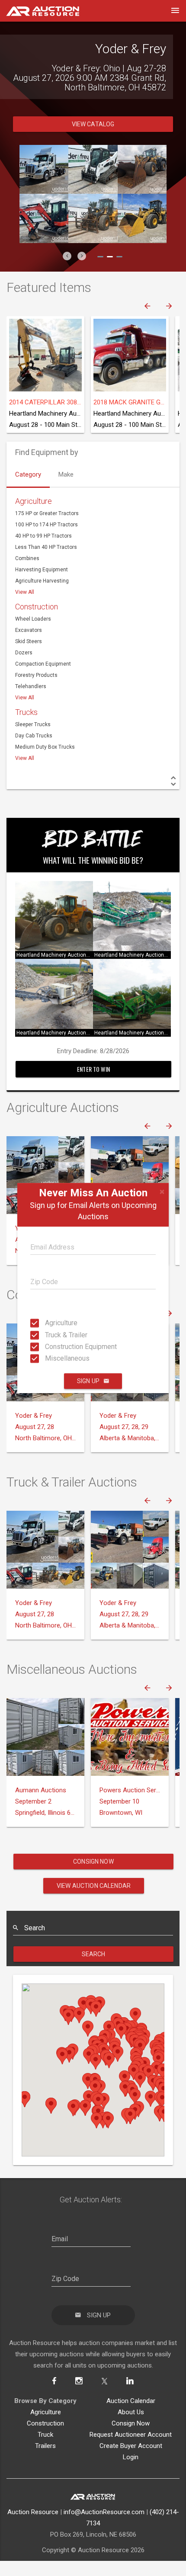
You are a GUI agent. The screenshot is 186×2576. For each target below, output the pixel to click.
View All (25, 606)
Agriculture (48, 1323)
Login (131, 2471)
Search (94, 1968)
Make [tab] (66, 489)
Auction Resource (33, 2526)
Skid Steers (29, 656)
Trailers (45, 2460)
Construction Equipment (48, 1347)
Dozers (24, 667)
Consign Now (93, 1876)
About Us (131, 2426)
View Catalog (93, 138)
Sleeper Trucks (33, 739)
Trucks (26, 726)
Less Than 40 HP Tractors (46, 561)
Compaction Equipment (43, 678)
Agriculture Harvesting (42, 595)
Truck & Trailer (48, 1334)
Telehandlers (31, 701)
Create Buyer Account (131, 2460)
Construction (37, 621)
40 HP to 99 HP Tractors (43, 550)
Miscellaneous (48, 1358)
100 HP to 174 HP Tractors (46, 539)
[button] (67, 270)
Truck (45, 2449)
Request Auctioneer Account (131, 2449)
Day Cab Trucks (34, 750)
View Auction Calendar (94, 1900)
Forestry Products (36, 689)
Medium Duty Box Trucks (45, 761)
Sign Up (88, 1381)
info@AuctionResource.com (104, 2526)
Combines (27, 573)
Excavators (29, 644)
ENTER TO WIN (93, 1083)
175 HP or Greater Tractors (47, 528)
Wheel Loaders (33, 633)
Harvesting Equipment (42, 584)
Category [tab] (28, 489)
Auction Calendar (131, 2415)
